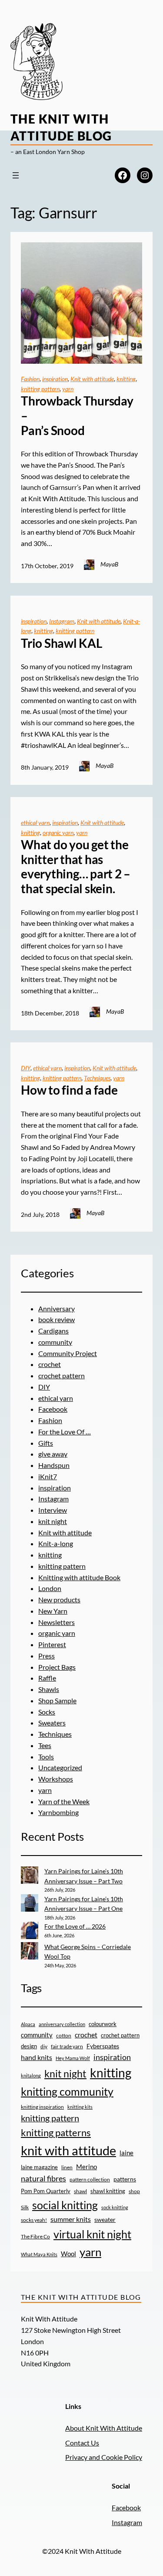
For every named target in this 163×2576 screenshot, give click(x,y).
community (55, 1342)
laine (126, 2153)
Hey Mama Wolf (73, 2058)
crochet (50, 1364)
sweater (105, 2220)
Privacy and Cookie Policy (104, 2457)
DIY (26, 1068)
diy (44, 2046)
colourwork (103, 2024)
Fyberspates (103, 2046)
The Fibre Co (35, 2236)
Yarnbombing (58, 1812)
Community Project (68, 1353)
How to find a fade (69, 1090)
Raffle (47, 1678)
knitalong (31, 2075)
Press (47, 1656)
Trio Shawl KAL (62, 643)
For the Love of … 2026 (75, 1926)
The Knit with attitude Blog (81, 2297)
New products (59, 1600)
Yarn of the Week (64, 1801)
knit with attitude (68, 2150)
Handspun (54, 1465)
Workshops (56, 1779)
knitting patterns (56, 2132)
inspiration (55, 379)
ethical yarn (35, 822)
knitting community (67, 2091)
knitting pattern (40, 389)
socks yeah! (34, 2220)
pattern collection (90, 2179)
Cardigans (53, 1331)
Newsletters (57, 1622)
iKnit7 (48, 1476)
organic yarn (58, 832)
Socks (47, 1712)
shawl (80, 2191)
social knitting (65, 2205)
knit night (53, 1521)
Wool (68, 2254)
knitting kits (80, 2107)
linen (67, 2167)
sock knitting (115, 2207)
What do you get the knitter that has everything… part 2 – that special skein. (76, 867)
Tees (45, 1745)
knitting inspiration (42, 2107)
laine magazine (39, 2167)
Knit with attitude (92, 379)
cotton (64, 2035)
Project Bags (57, 1667)
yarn (68, 389)
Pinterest (52, 1644)
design (29, 2046)
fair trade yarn (67, 2046)
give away (53, 1454)
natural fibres (43, 2178)
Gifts (46, 1443)
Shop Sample (57, 1700)
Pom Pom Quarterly (46, 2191)
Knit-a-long (56, 1543)
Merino (86, 2167)
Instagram (62, 621)
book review (57, 1319)
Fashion (30, 379)
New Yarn (53, 1611)
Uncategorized (60, 1767)
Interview (53, 1510)
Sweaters (52, 1723)
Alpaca (28, 2024)
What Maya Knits (39, 2254)
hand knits (37, 2057)
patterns (125, 2179)
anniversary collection (62, 2024)
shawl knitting (108, 2191)
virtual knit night (92, 2234)
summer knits (71, 2219)
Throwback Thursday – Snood (77, 415)
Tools (46, 1757)
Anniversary (57, 1308)
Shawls (49, 1689)
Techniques (97, 1078)
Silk (25, 2207)
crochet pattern (62, 1375)
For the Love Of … (65, 1432)
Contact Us (82, 2443)
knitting (126, 379)
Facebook (53, 1409)
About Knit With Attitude (104, 2428)
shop (134, 2191)
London (50, 1588)
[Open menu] (16, 175)
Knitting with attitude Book (79, 1577)
